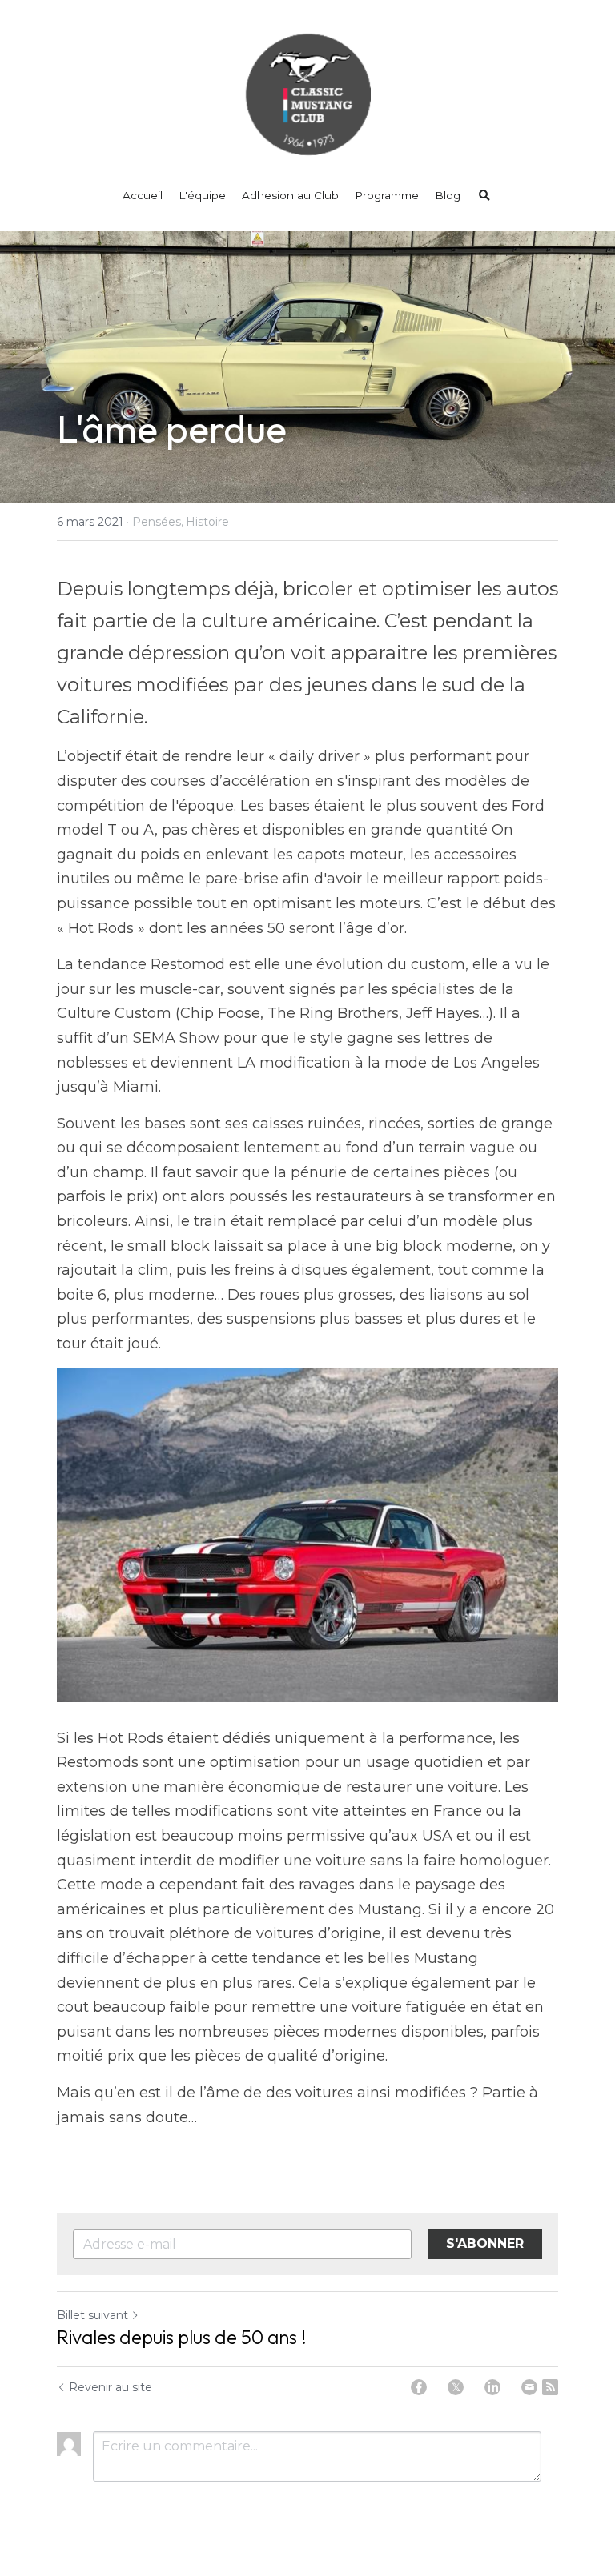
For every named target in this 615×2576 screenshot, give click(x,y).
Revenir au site (111, 2387)
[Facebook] (419, 2387)
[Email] (529, 2387)
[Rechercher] (484, 196)
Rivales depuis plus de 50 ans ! (182, 2337)
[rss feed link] (550, 2387)
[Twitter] (456, 2387)
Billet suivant (92, 2315)
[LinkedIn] (492, 2387)
